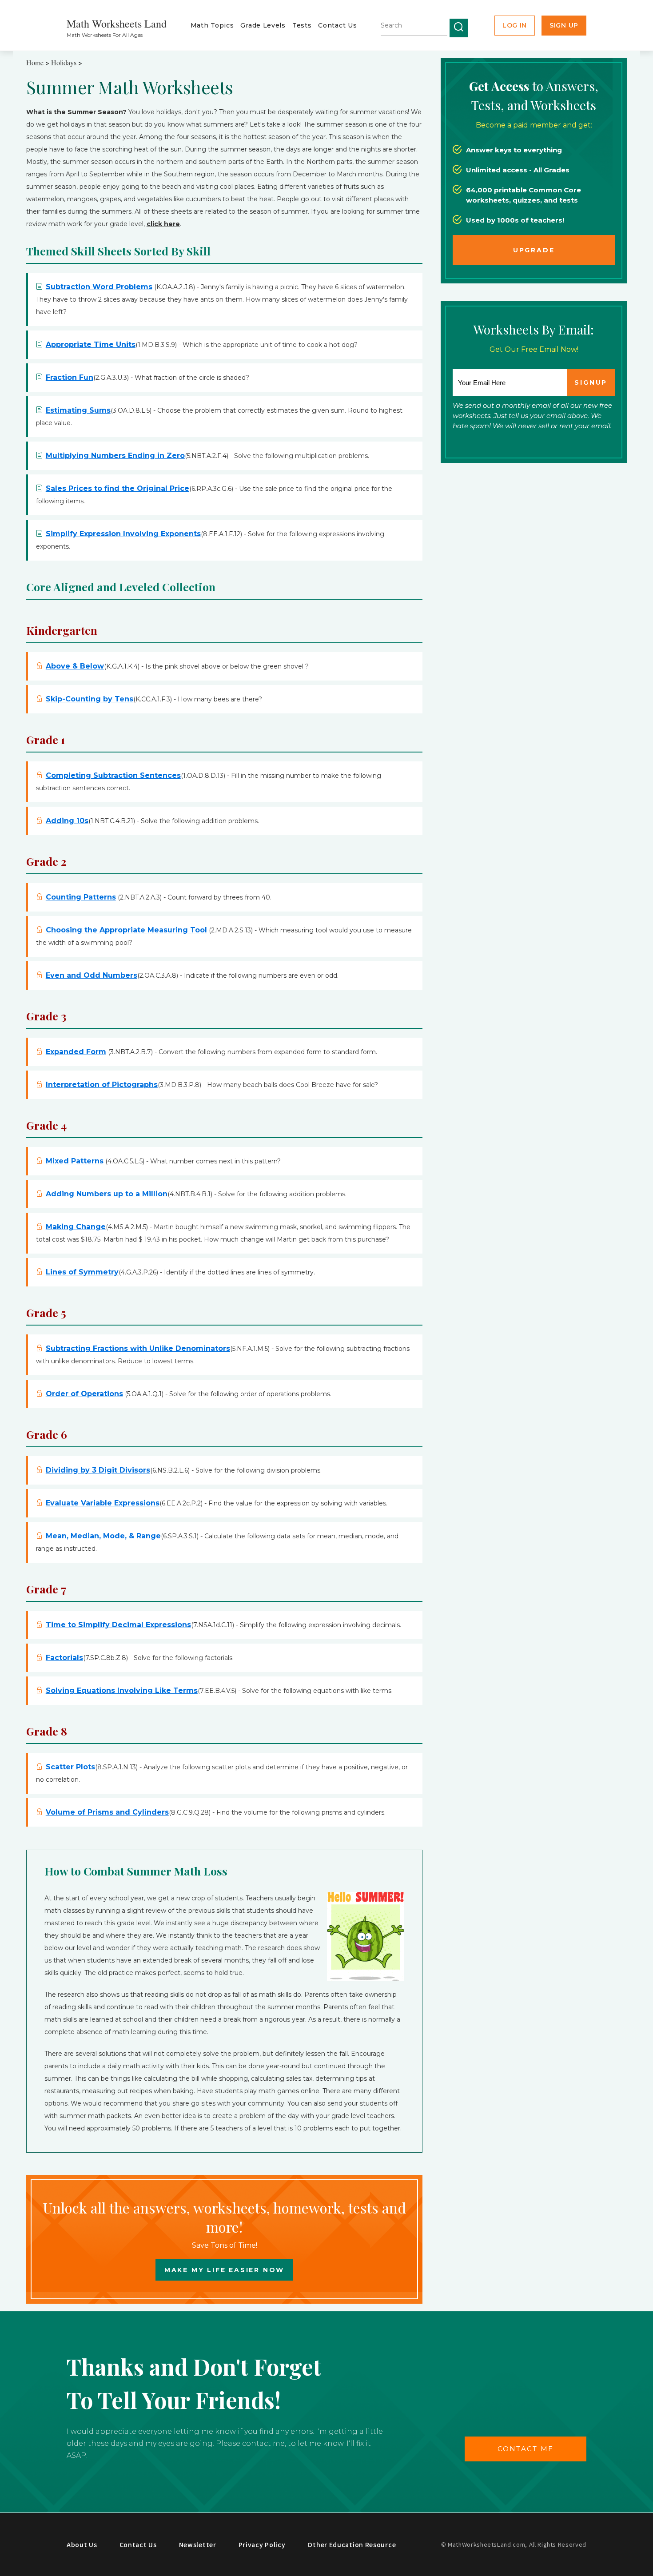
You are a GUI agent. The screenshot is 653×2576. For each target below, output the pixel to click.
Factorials (64, 1658)
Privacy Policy (262, 2544)
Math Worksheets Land (117, 24)
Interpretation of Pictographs (102, 1085)
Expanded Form (76, 1052)
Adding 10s (67, 821)
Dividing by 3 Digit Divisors (98, 1470)
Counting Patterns (81, 897)
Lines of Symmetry (82, 1272)
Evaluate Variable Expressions (103, 1503)
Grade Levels (263, 25)
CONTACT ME (526, 2449)
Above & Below (75, 666)
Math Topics (212, 25)
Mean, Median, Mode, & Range (103, 1536)
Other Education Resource (352, 2544)
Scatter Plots (70, 1767)
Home (35, 62)
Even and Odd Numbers (92, 975)
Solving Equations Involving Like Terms (122, 1690)
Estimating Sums (78, 410)
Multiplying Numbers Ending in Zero (115, 456)
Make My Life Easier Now (224, 2270)
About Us (82, 2544)
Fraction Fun (70, 377)
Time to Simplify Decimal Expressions (118, 1625)
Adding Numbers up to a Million (107, 1194)
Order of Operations (84, 1394)
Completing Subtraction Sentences (113, 775)
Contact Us (337, 25)
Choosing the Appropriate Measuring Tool (126, 930)
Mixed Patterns (75, 1161)
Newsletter (198, 2544)
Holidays (64, 62)
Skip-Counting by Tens (90, 699)
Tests (302, 25)
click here (163, 224)
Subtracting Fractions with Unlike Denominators (138, 1348)
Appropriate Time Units (91, 344)
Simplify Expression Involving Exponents (123, 534)
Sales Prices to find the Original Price (117, 488)
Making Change (76, 1227)
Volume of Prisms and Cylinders (107, 1812)
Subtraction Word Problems (99, 287)
